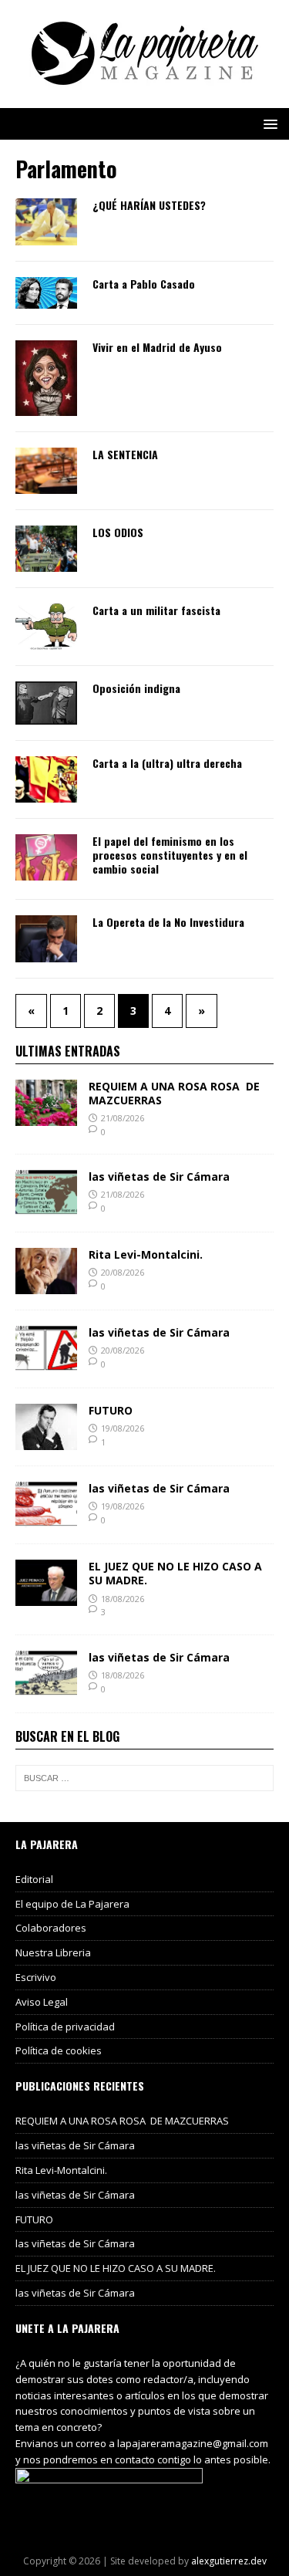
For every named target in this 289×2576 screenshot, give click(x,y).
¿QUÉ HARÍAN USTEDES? (149, 205)
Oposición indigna (136, 688)
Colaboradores (51, 1928)
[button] (268, 123)
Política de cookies (59, 2050)
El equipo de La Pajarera (72, 1904)
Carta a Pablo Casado (144, 284)
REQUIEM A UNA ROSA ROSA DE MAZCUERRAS (174, 1093)
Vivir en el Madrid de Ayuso (157, 347)
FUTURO (111, 1410)
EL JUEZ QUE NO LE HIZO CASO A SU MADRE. (175, 1573)
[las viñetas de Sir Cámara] (46, 1207)
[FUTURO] (46, 1441)
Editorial (34, 1879)
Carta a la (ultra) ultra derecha (167, 763)
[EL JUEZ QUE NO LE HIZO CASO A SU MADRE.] (46, 1597)
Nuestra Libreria (53, 1952)
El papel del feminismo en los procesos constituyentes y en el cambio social (170, 855)
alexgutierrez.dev (229, 2561)
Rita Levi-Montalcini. (146, 1254)
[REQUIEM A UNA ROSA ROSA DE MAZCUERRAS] (46, 1116)
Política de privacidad (65, 2027)
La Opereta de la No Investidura (168, 922)
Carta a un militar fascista (156, 610)
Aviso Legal (42, 2002)
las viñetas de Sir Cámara (159, 1176)
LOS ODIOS (118, 532)
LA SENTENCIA (125, 454)
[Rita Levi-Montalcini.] (46, 1285)
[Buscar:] (144, 1778)
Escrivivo (36, 1977)
